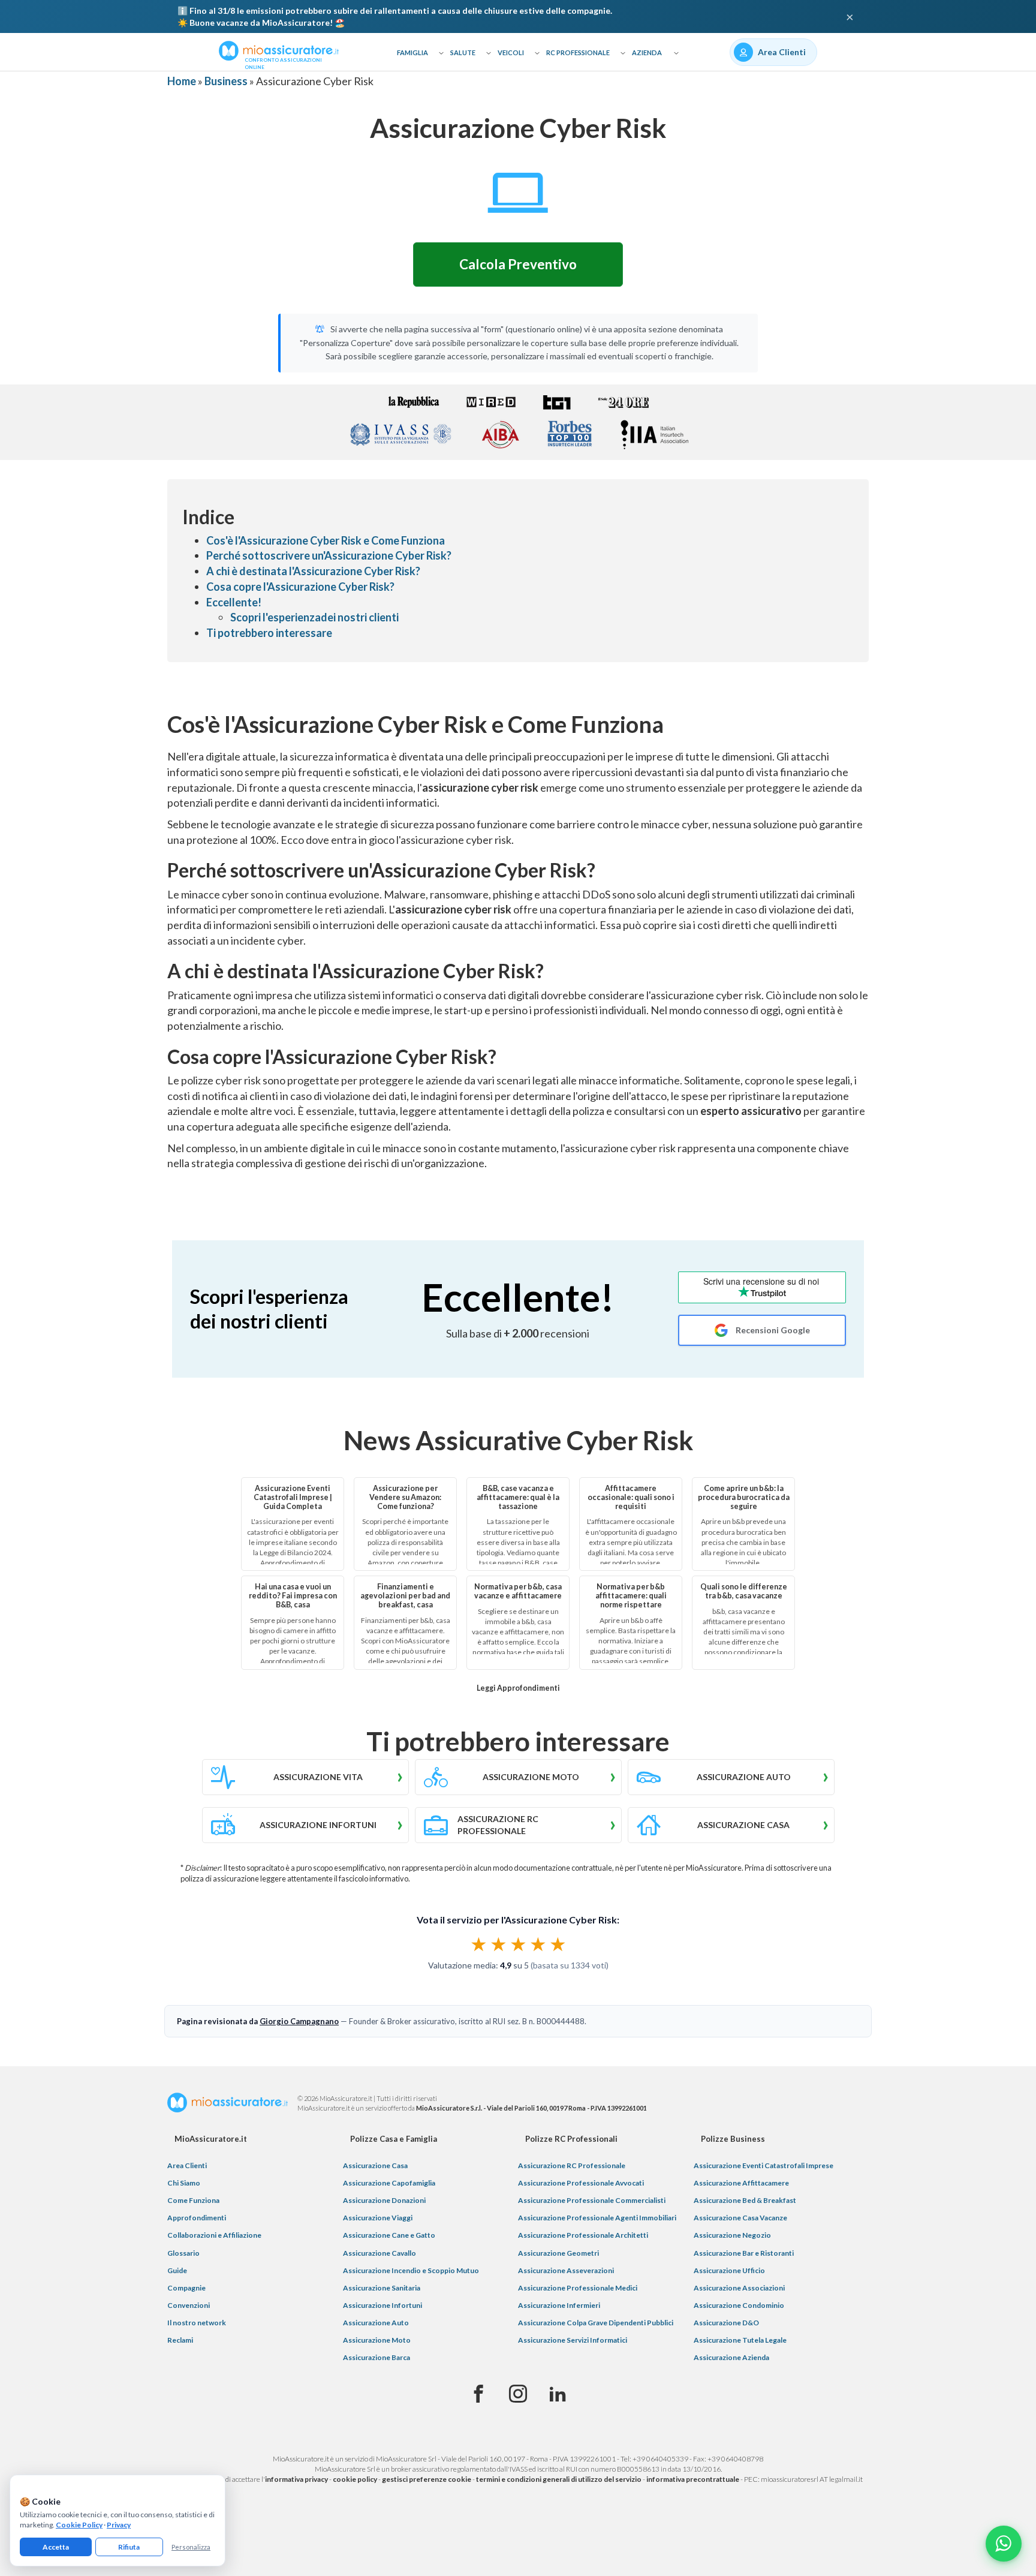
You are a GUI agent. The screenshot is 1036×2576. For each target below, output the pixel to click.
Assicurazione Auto (376, 2323)
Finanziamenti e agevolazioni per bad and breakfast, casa (405, 1596)
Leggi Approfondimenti (518, 1688)
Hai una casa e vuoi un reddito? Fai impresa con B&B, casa (293, 1596)
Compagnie (186, 2288)
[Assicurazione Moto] (518, 1777)
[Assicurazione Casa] (731, 1825)
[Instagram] (518, 2394)
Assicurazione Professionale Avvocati (581, 2183)
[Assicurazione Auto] (731, 1777)
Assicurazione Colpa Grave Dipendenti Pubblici (596, 2323)
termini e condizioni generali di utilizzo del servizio (559, 2479)
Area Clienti (187, 2165)
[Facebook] (478, 2394)
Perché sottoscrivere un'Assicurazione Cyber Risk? (329, 555)
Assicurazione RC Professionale (572, 2165)
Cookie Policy (79, 2525)
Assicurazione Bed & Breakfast (745, 2200)
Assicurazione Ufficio (729, 2270)
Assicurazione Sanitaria (382, 2288)
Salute (463, 52)
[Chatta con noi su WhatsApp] (1004, 2544)
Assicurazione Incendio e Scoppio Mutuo (411, 2270)
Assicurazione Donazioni (384, 2200)
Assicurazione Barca (377, 2357)
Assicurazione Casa (375, 2165)
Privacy (119, 2525)
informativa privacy (296, 2479)
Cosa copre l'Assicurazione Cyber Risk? (300, 587)
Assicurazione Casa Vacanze (740, 2218)
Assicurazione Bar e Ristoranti (744, 2253)
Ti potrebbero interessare (269, 633)
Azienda (647, 52)
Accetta (56, 2547)
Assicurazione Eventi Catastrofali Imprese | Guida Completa (293, 1497)
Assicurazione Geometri (558, 2253)
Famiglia (412, 52)
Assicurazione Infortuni (383, 2305)
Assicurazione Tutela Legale (740, 2340)
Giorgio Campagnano (299, 2021)
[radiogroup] (518, 1944)
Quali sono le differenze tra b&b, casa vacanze (744, 1591)
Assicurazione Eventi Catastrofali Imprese (764, 2165)
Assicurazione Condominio (739, 2305)
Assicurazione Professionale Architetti (583, 2235)
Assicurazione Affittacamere (741, 2183)
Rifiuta (129, 2547)
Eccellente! (234, 602)
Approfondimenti (197, 2218)
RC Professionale (578, 52)
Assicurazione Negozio (732, 2235)
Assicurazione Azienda (731, 2357)
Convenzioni (189, 2305)
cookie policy (355, 2479)
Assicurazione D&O (726, 2323)
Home (182, 81)
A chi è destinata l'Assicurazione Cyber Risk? (313, 571)
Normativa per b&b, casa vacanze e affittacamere (518, 1591)
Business (226, 81)
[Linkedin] (558, 2394)
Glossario (183, 2253)
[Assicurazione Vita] (305, 1777)
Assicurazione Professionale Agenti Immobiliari (597, 2218)
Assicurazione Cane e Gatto (389, 2235)
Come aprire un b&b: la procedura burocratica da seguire (744, 1497)
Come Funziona (193, 2200)
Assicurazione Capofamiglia (389, 2183)
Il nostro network (197, 2323)
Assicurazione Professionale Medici (578, 2288)
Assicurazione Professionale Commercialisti (592, 2200)
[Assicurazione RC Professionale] (518, 1825)
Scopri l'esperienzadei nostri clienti (314, 617)
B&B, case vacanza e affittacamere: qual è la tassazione (518, 1497)
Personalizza (191, 2547)
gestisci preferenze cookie (427, 2479)
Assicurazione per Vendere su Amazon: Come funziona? (405, 1497)
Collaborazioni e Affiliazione (214, 2235)
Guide (177, 2270)
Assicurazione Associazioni (739, 2288)
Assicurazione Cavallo (380, 2253)
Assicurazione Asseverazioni (566, 2270)
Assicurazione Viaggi (378, 2218)
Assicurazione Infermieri (559, 2305)
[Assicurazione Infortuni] (305, 1825)
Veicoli (511, 52)
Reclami (180, 2340)
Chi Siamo (184, 2183)
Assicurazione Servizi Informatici (573, 2340)
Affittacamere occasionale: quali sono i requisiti (631, 1497)
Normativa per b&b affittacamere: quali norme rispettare (631, 1596)
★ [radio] (479, 1944)
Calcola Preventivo (518, 264)
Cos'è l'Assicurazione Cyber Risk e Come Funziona (326, 540)
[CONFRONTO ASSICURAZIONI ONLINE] (279, 50)
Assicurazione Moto (377, 2340)
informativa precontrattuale (693, 2479)
